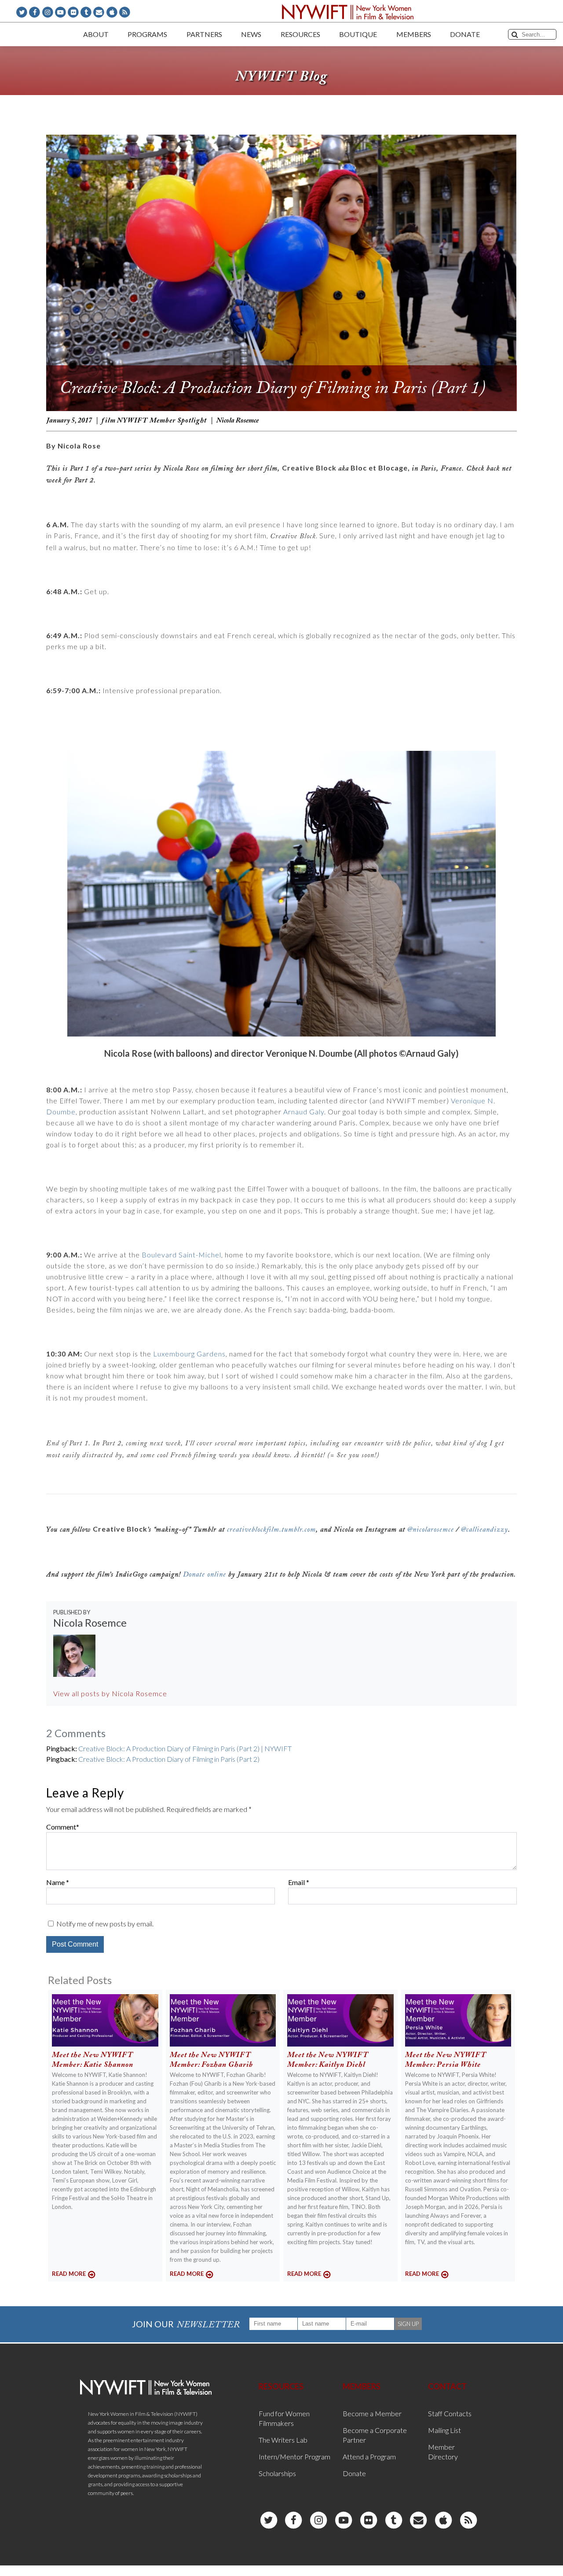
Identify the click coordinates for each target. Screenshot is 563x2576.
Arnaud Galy (304, 1112)
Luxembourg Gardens (189, 1354)
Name (55, 1882)
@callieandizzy (484, 1530)
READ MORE (69, 2274)
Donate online (205, 1575)
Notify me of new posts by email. (105, 1924)
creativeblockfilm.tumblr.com (271, 1530)
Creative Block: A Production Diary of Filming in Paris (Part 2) (169, 1759)
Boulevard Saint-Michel (181, 1255)
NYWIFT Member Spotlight (162, 421)
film (109, 421)
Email (296, 1882)
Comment (61, 1827)
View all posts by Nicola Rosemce (110, 1693)
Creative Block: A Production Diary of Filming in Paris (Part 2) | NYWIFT (185, 1748)
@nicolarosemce (431, 1530)
